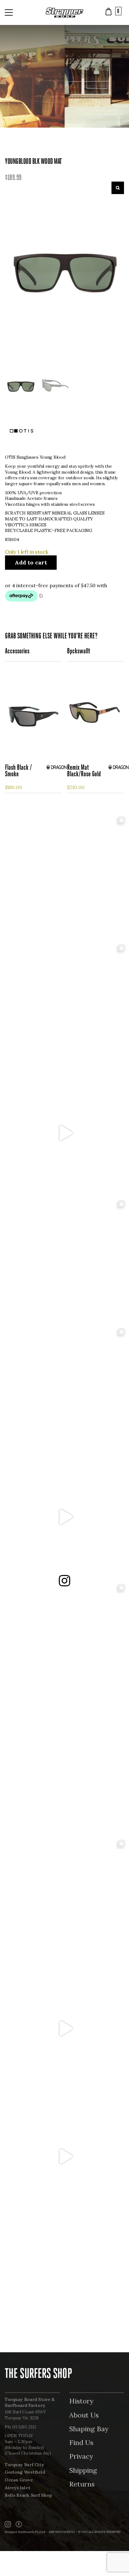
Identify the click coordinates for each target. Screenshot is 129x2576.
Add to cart (31, 562)
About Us (84, 2415)
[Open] (64, 877)
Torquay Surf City (24, 2465)
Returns (82, 2484)
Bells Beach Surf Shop (28, 2495)
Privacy (81, 2456)
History (81, 2401)
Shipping (83, 2470)
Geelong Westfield (25, 2472)
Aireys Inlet (18, 2488)
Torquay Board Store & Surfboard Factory (30, 2402)
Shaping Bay (89, 2429)
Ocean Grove (19, 2480)
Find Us (81, 2442)
